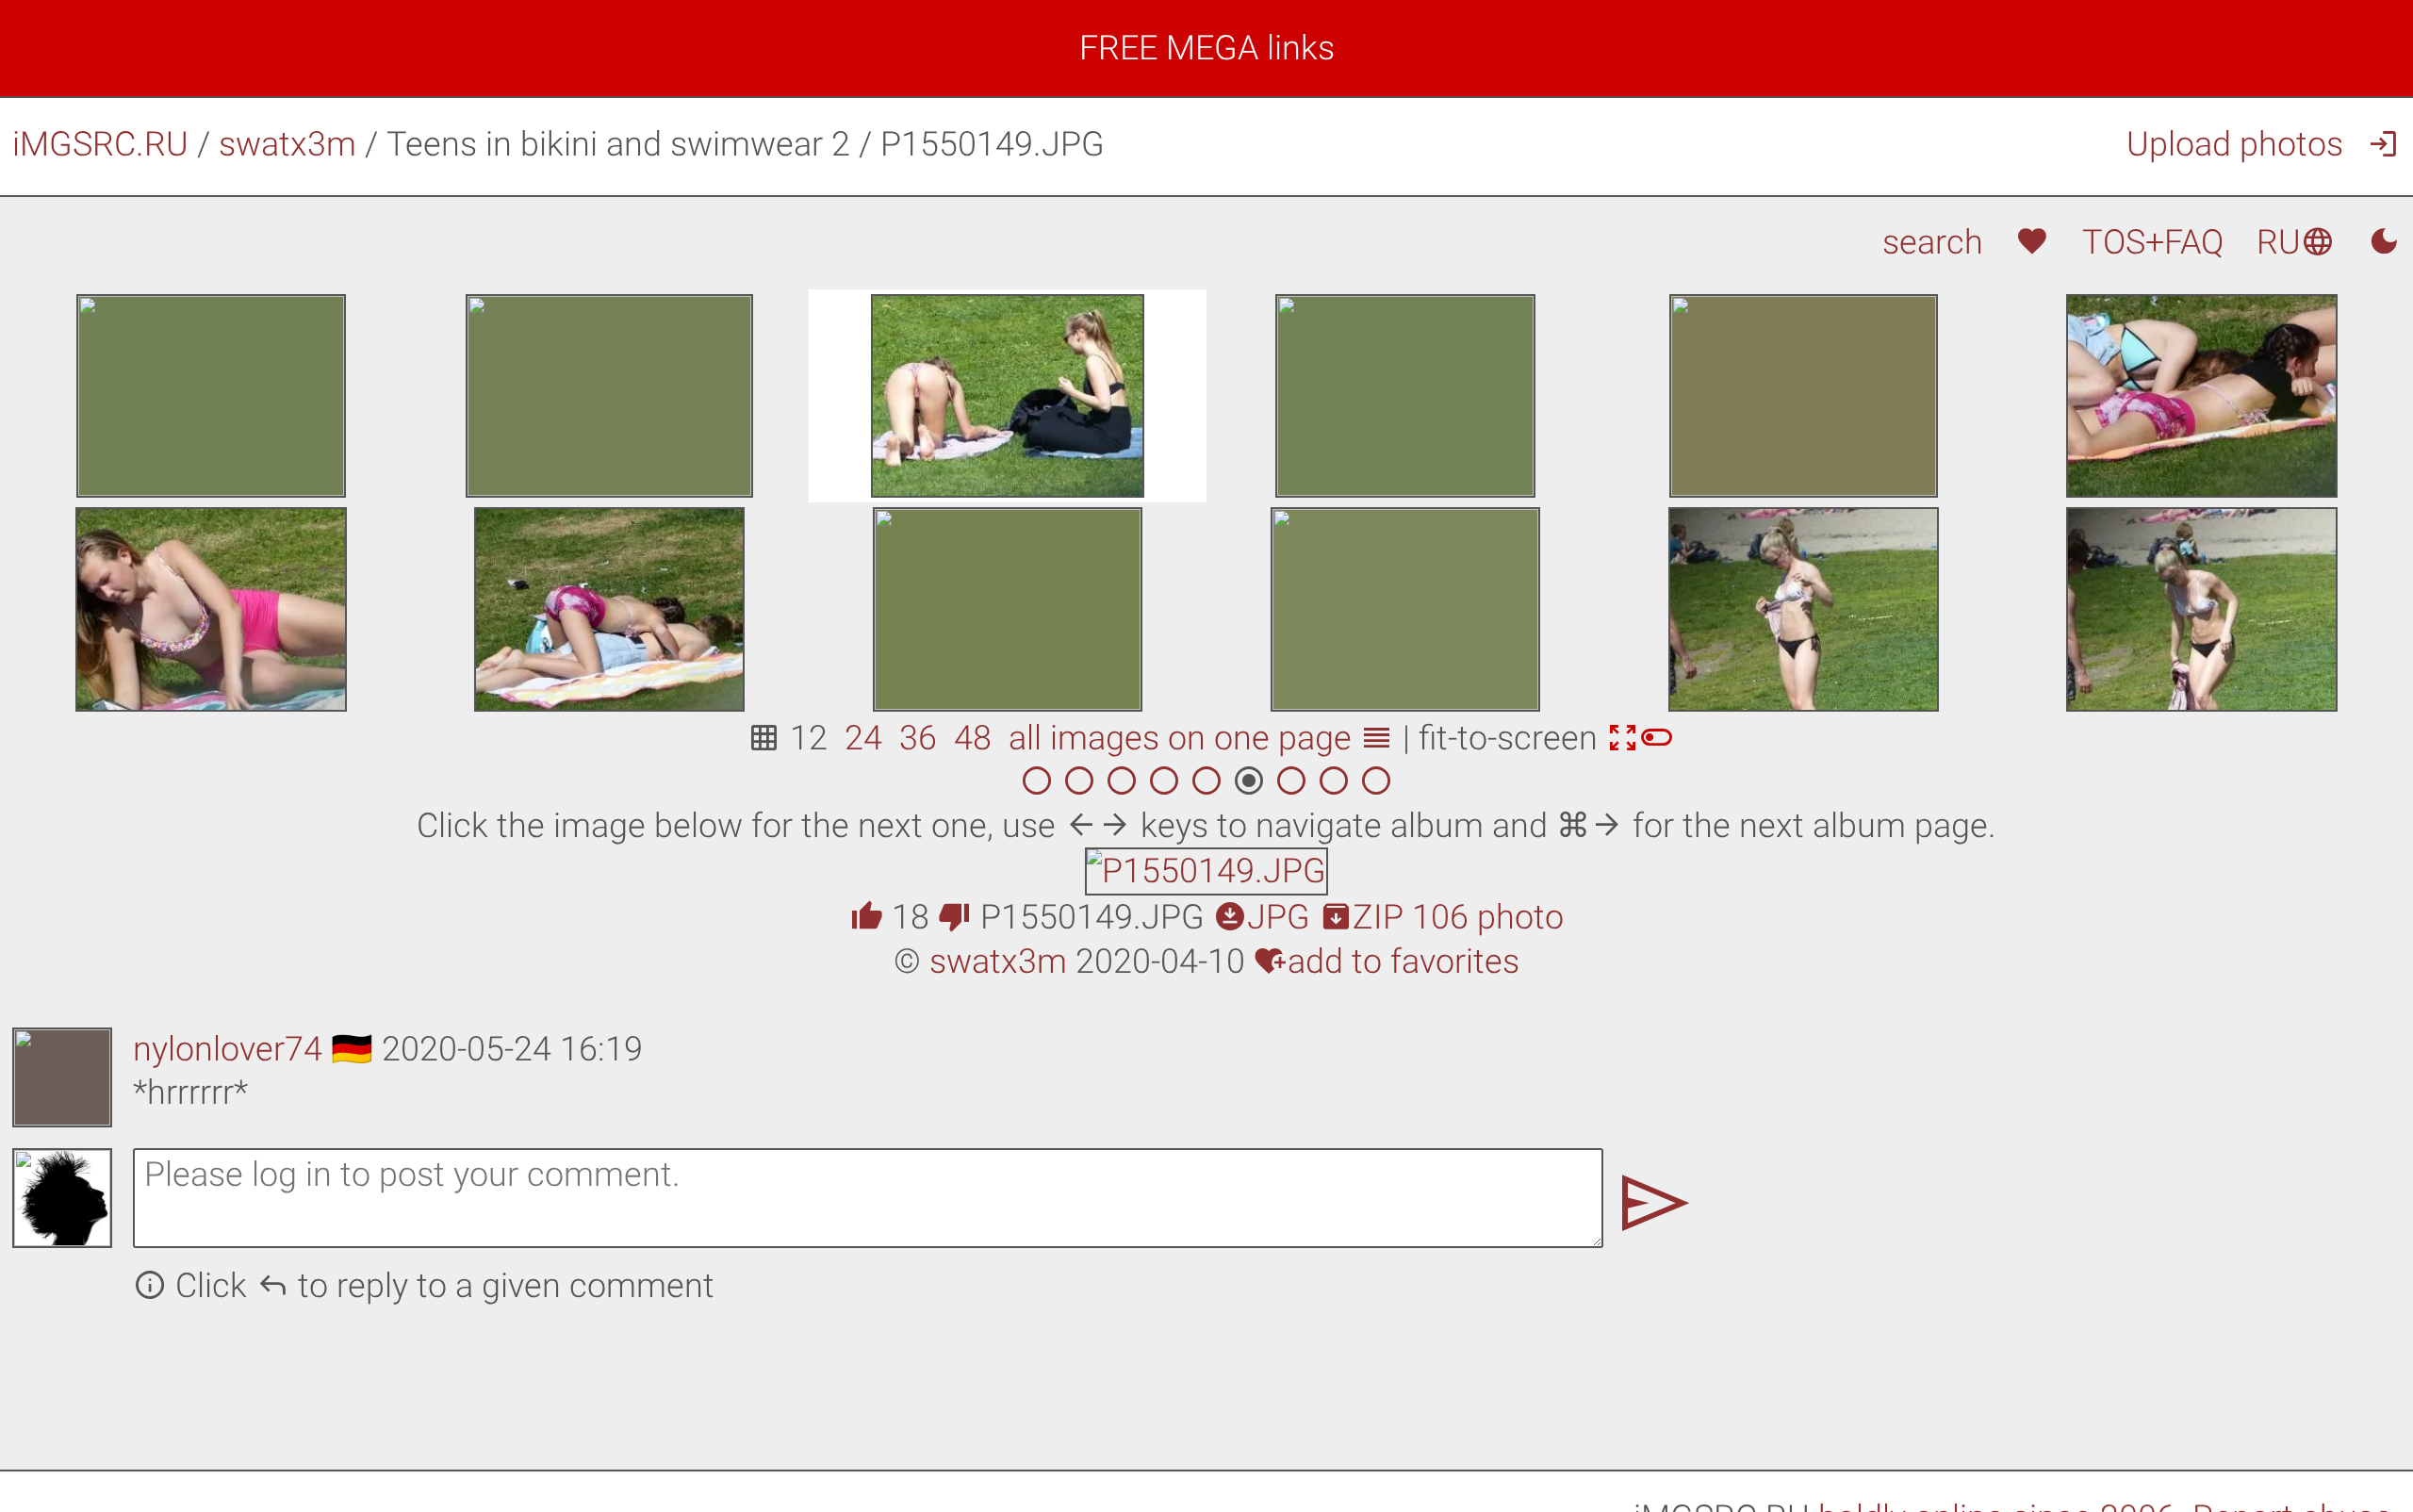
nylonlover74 (228, 1049)
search (1933, 242)
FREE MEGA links (1207, 48)
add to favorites (1387, 961)
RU (2296, 242)
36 (918, 738)
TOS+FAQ (2153, 242)
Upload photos (2235, 144)
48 (973, 738)
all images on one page (1201, 738)
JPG (1262, 917)
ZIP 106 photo (1441, 917)
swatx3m (287, 144)
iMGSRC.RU (100, 144)
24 (863, 738)
